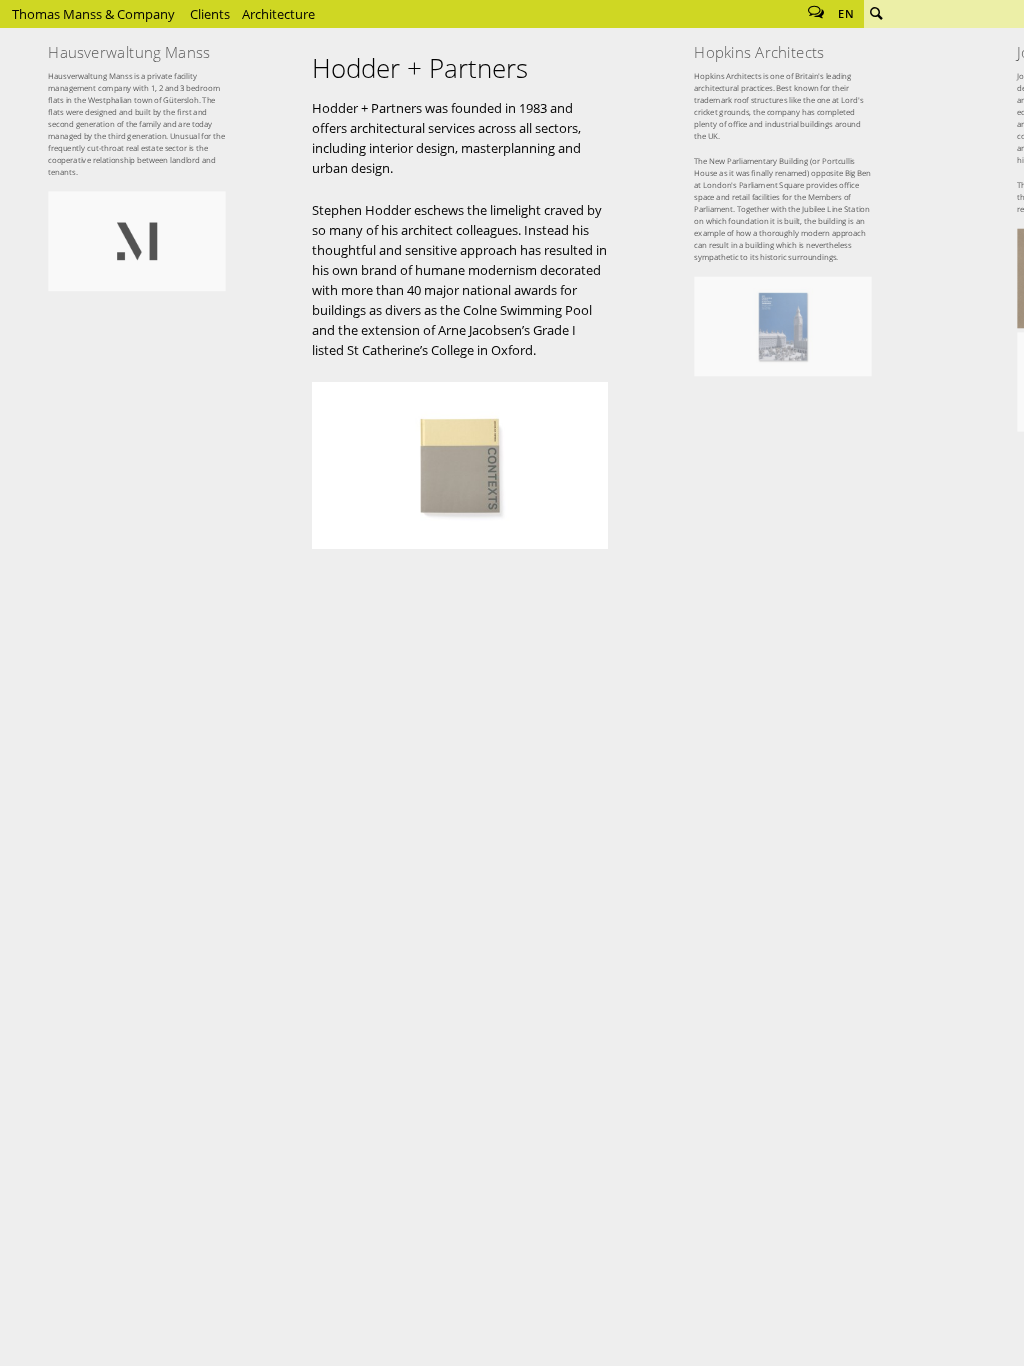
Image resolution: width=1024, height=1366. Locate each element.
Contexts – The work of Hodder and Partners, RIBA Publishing (460, 465)
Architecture (278, 14)
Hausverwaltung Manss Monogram (137, 241)
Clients (210, 14)
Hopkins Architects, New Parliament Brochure (783, 326)
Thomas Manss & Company (93, 14)
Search (876, 14)
